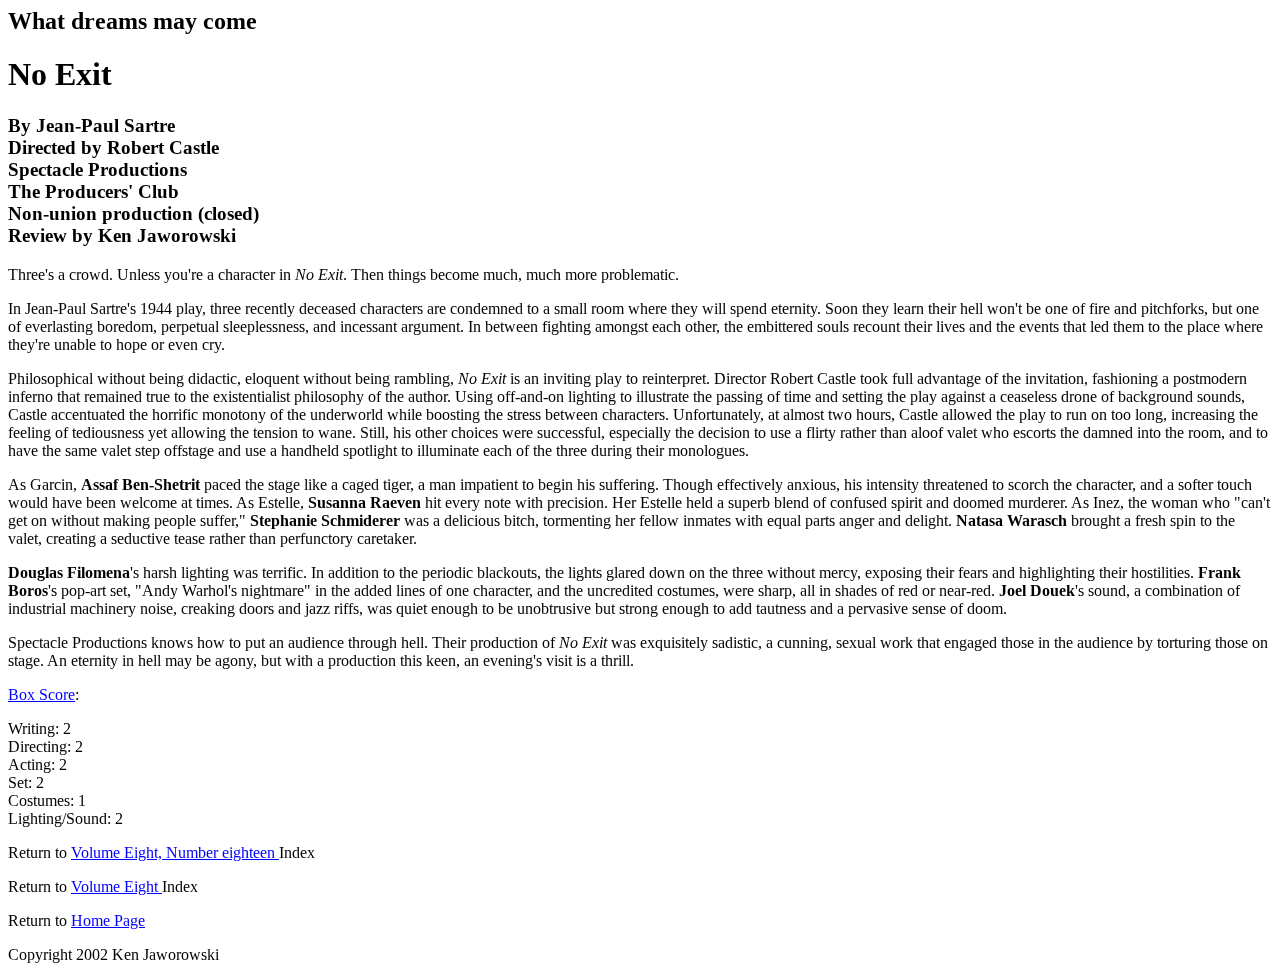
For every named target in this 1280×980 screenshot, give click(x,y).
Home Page (108, 920)
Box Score (41, 694)
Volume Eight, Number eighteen (175, 852)
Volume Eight (116, 886)
